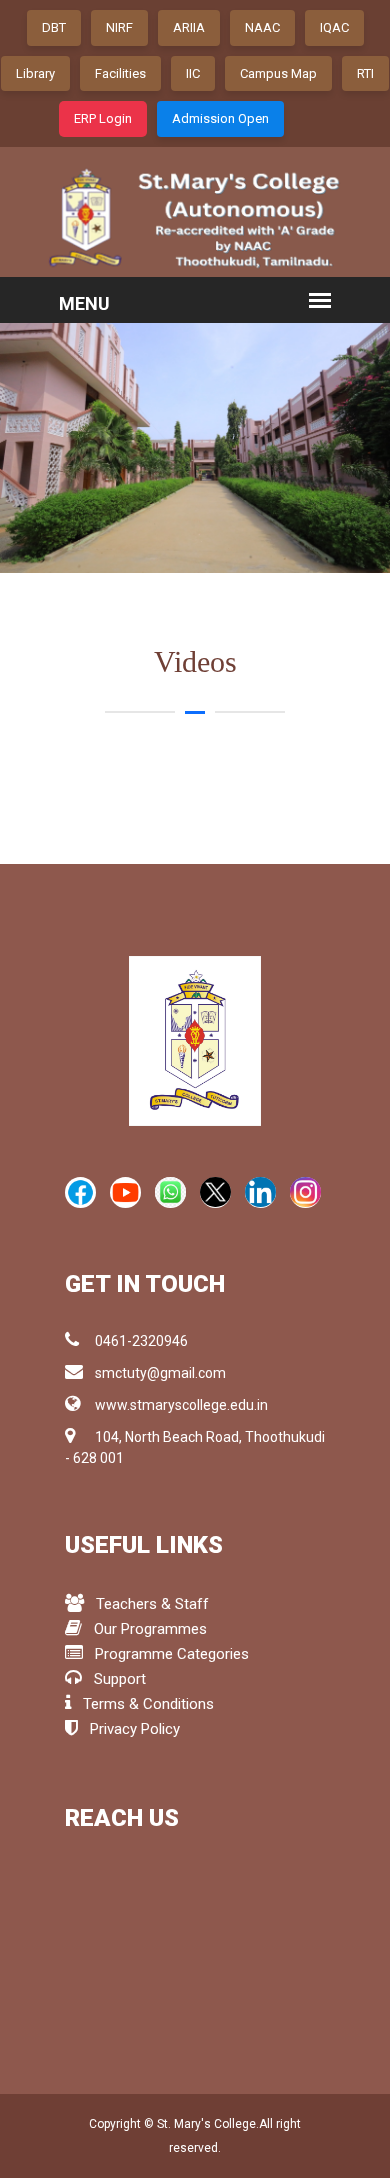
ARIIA (189, 27)
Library (35, 73)
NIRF (119, 27)
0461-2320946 (141, 1341)
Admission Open (220, 118)
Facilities (120, 73)
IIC (193, 73)
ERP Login (103, 118)
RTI (365, 73)
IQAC (334, 27)
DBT (54, 27)
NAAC (262, 27)
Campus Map (278, 73)
